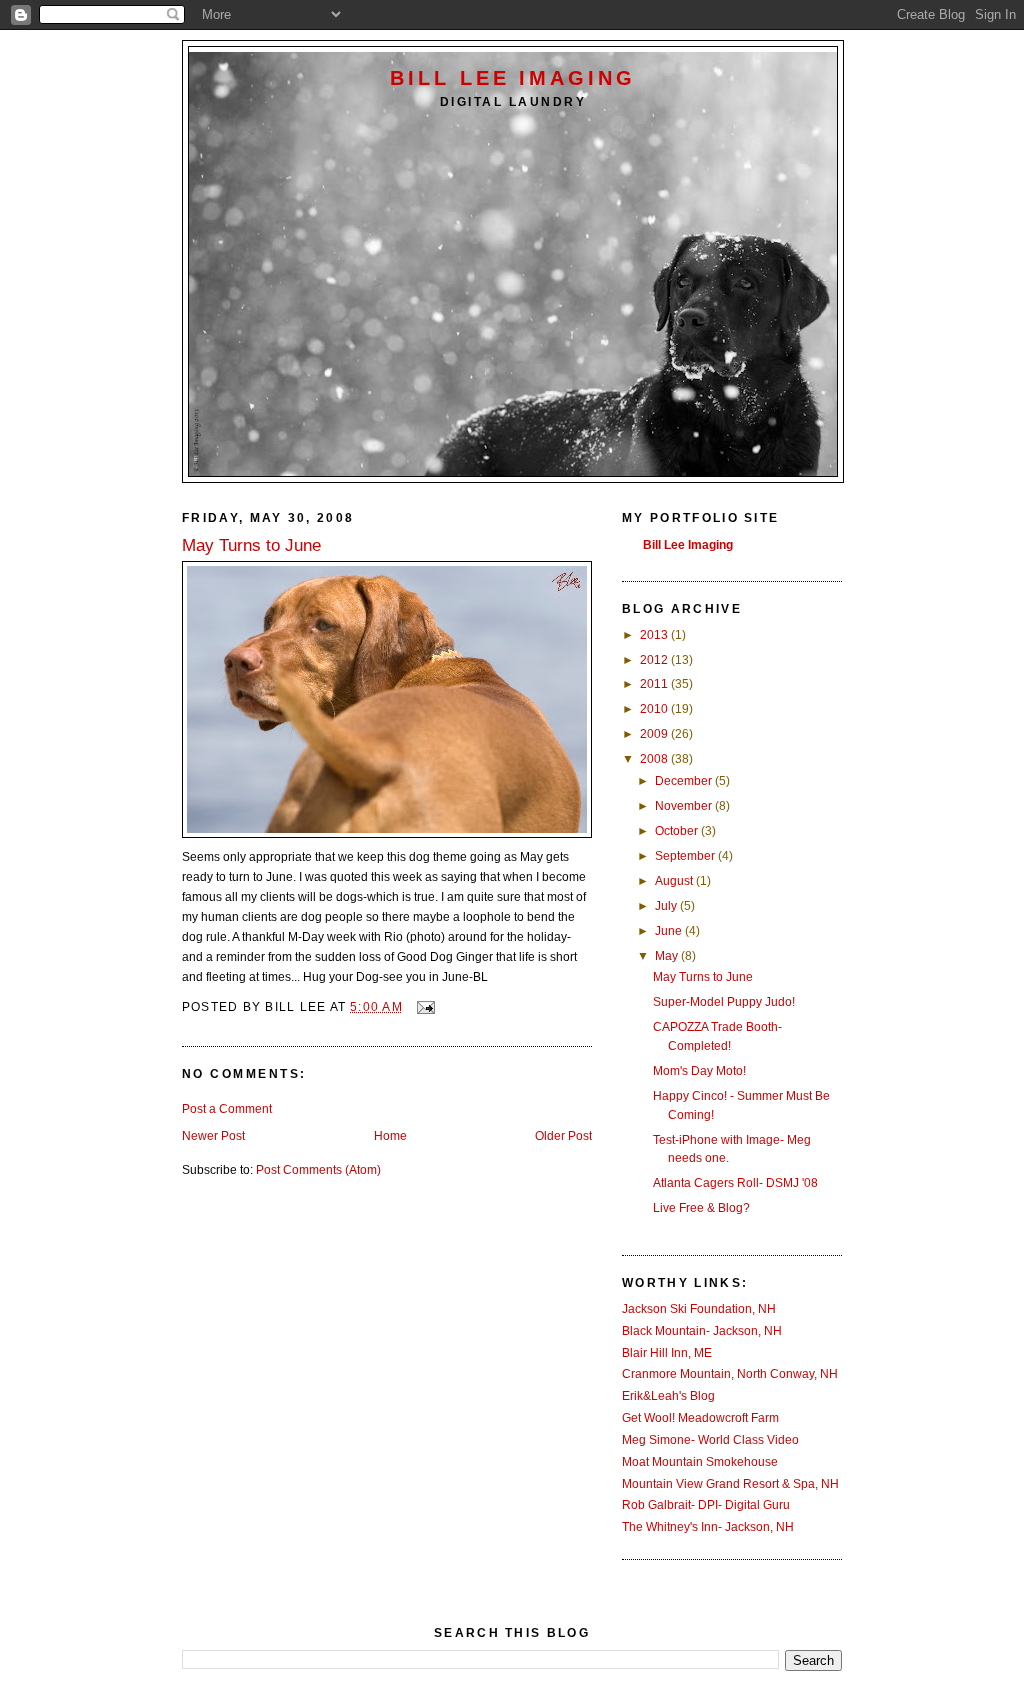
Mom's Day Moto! (699, 1071)
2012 (655, 660)
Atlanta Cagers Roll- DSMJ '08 (735, 1183)
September (686, 856)
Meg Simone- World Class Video (710, 1440)
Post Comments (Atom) (318, 1170)
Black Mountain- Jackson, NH (702, 1331)
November (685, 806)
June (670, 931)
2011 (655, 684)
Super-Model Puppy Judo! (724, 1002)
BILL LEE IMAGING (513, 78)
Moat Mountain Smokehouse (700, 1462)
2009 (655, 734)
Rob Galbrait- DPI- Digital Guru (706, 1505)
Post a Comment (227, 1109)
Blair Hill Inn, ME (667, 1353)
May (668, 956)
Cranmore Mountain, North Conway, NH (730, 1374)
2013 (655, 635)
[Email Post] (425, 1007)
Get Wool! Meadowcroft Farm (700, 1418)
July (667, 906)
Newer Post (213, 1136)
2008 (655, 759)
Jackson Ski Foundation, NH (699, 1309)
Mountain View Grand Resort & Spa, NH (730, 1484)
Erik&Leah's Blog (668, 1396)
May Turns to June (703, 977)
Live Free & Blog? (701, 1208)
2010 (655, 709)
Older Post (563, 1136)
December (685, 781)
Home (390, 1136)
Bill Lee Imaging (688, 545)
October (678, 831)
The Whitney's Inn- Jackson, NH (708, 1527)
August (675, 881)
